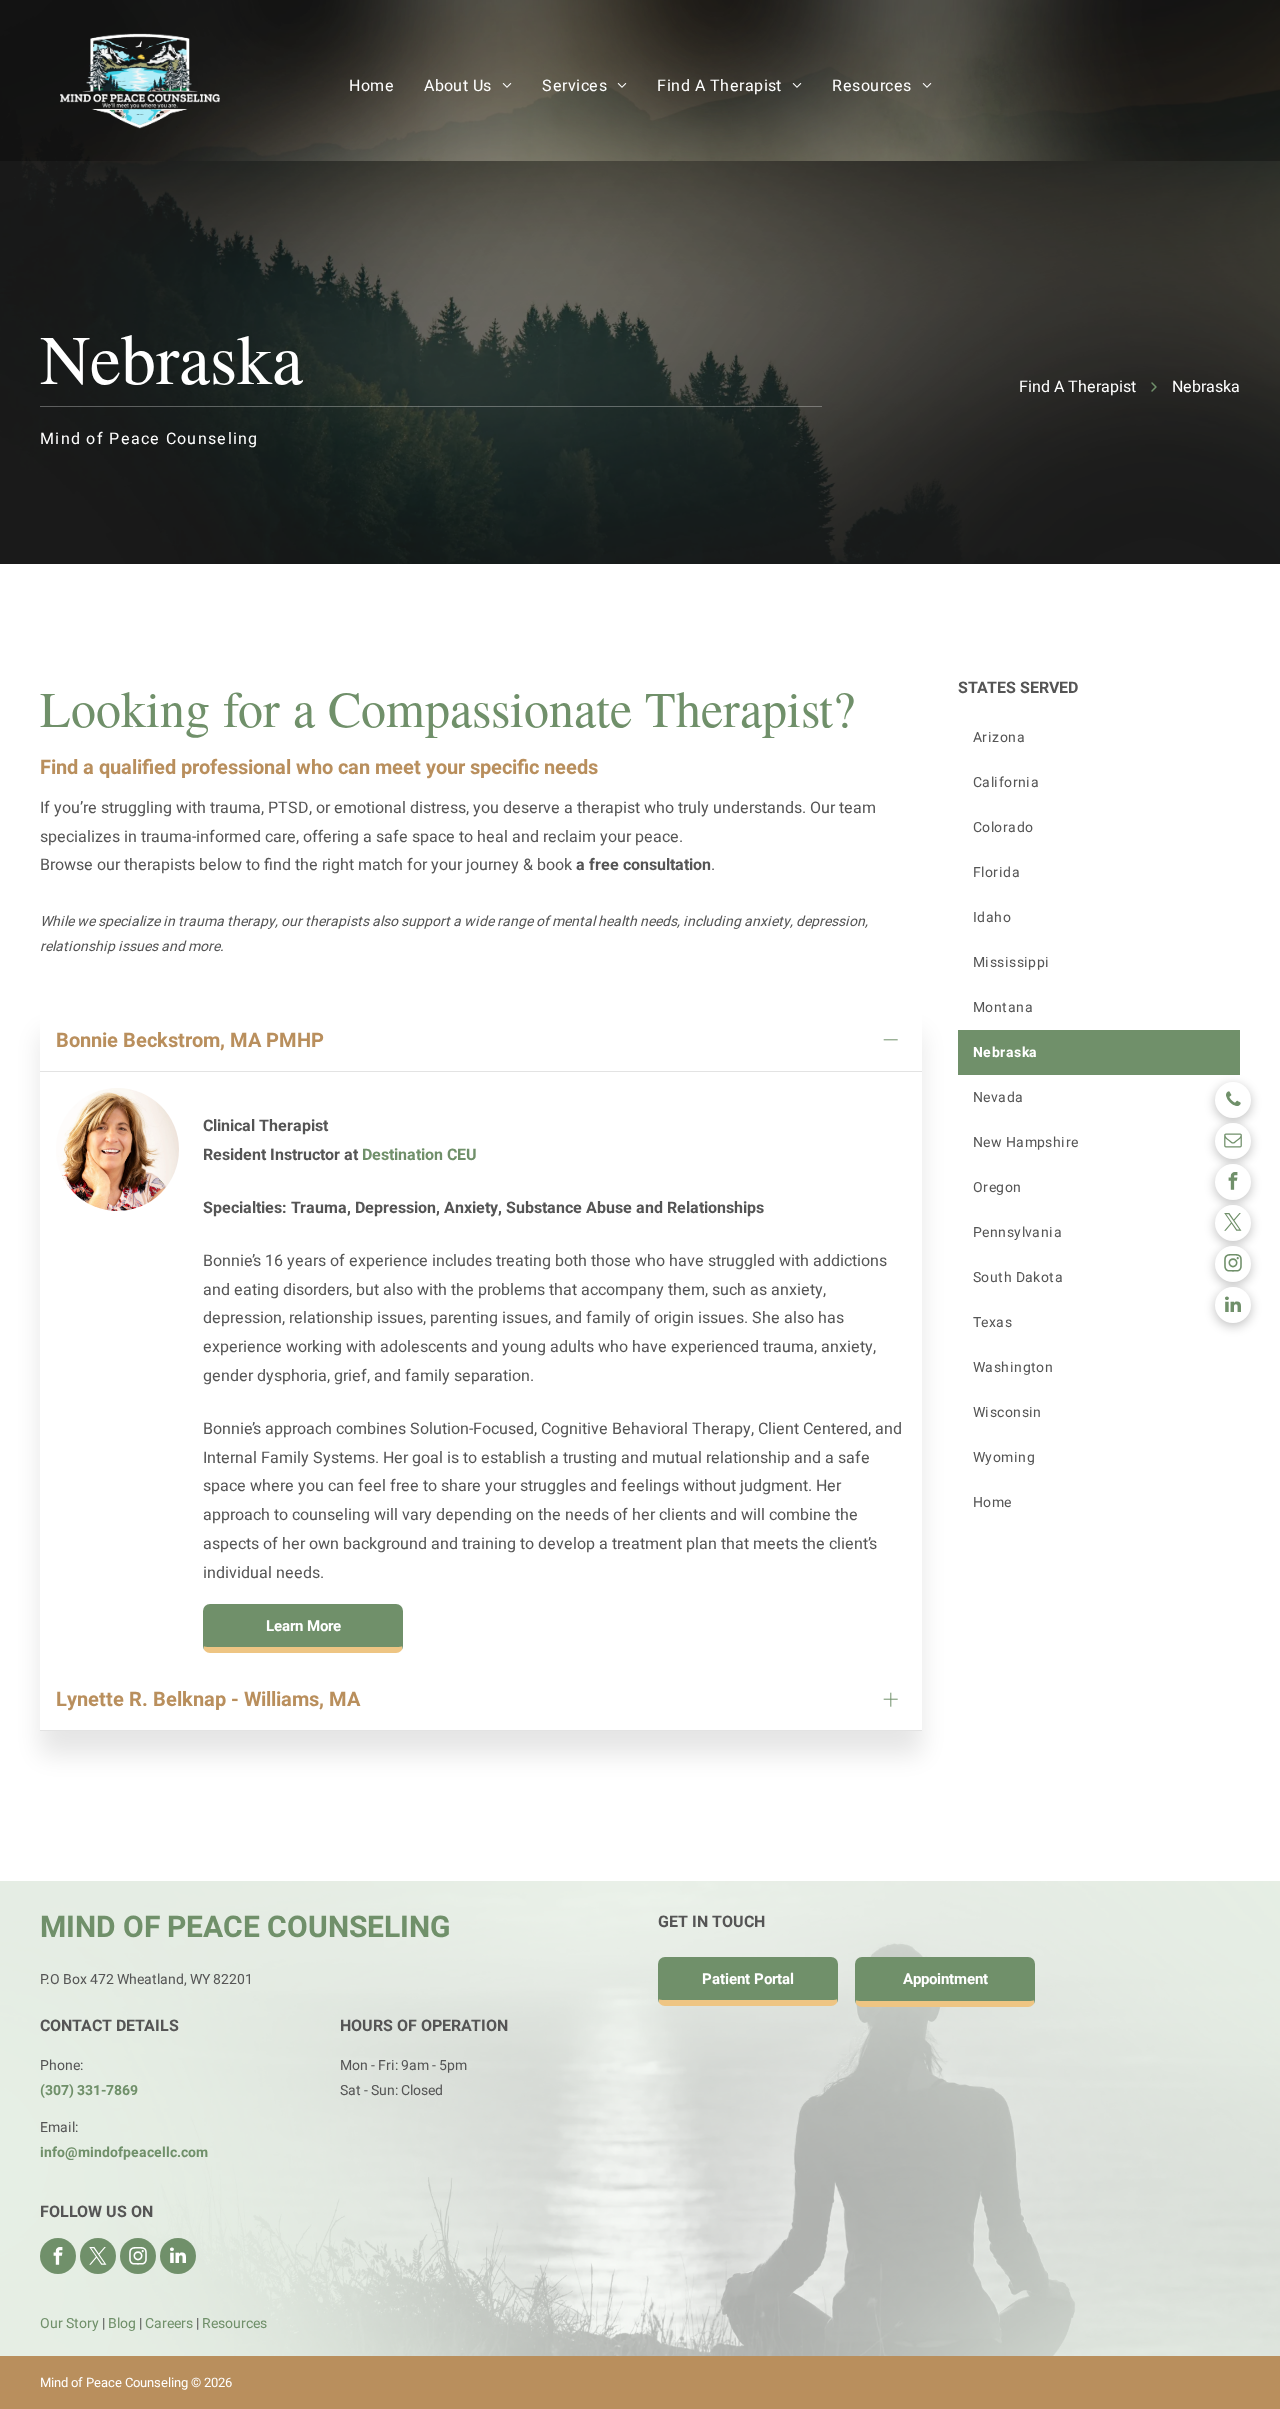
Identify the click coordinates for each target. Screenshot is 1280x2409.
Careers (169, 2323)
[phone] (1233, 1102)
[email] (1233, 1143)
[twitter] (1233, 1225)
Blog (122, 2323)
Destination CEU (419, 1155)
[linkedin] (1233, 1307)
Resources (234, 2323)
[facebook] (1233, 1184)
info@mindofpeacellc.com (124, 2152)
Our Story (69, 2323)
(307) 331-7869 (89, 2090)
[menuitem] (371, 86)
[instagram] (1233, 1266)
